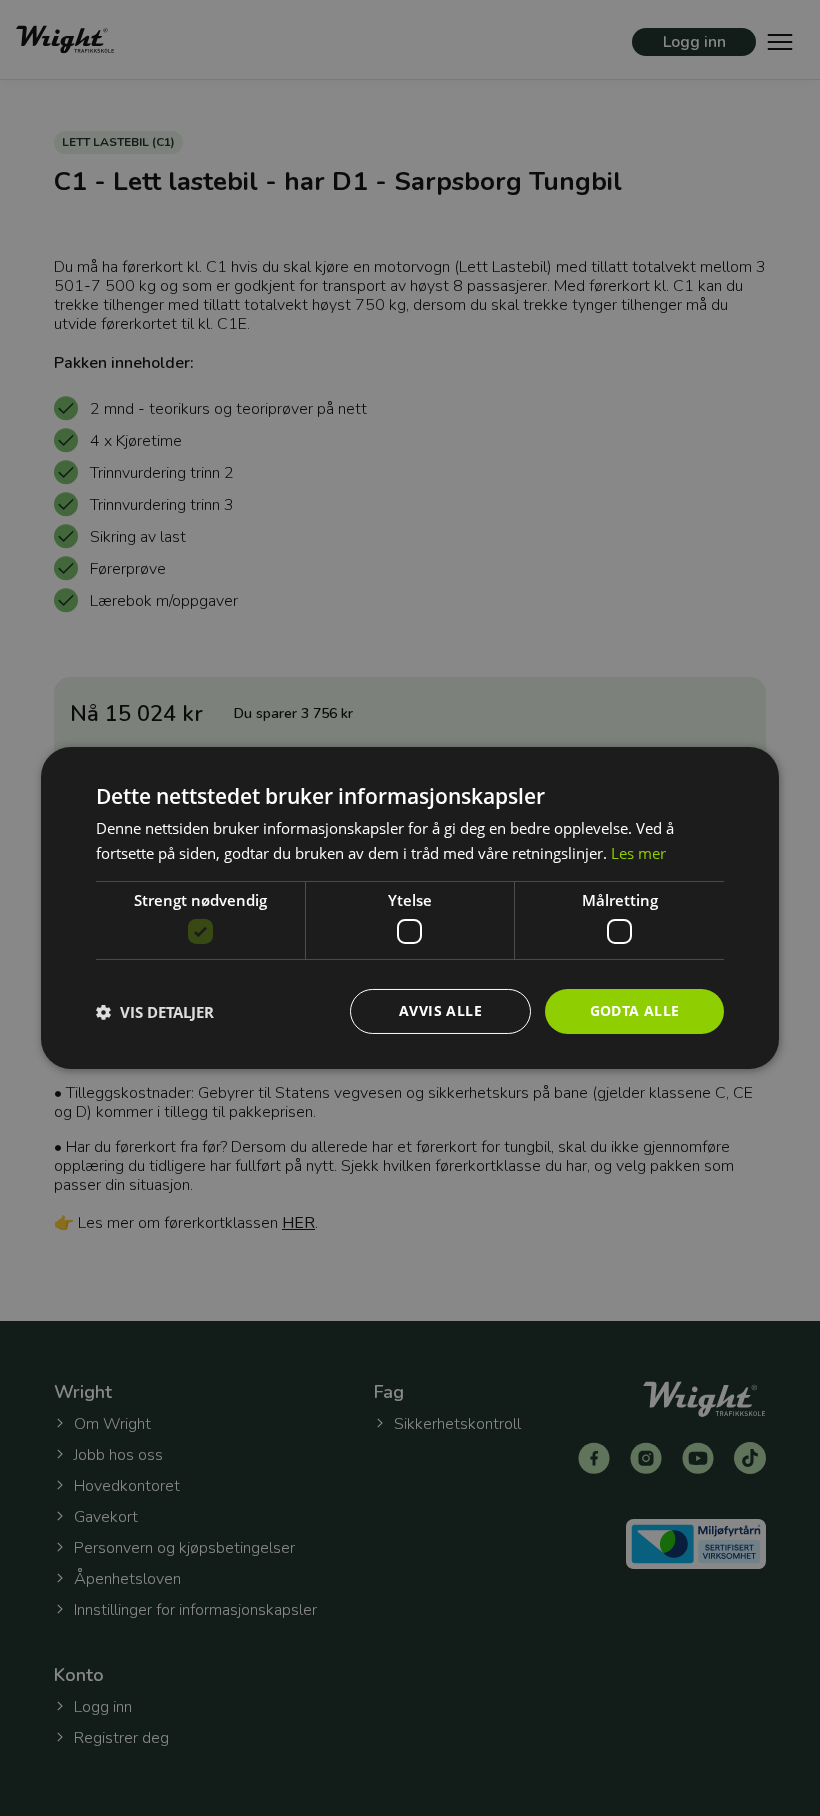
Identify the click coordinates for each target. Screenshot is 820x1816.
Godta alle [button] (635, 1010)
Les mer (638, 853)
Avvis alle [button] (440, 1010)
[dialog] (410, 908)
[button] (155, 1012)
